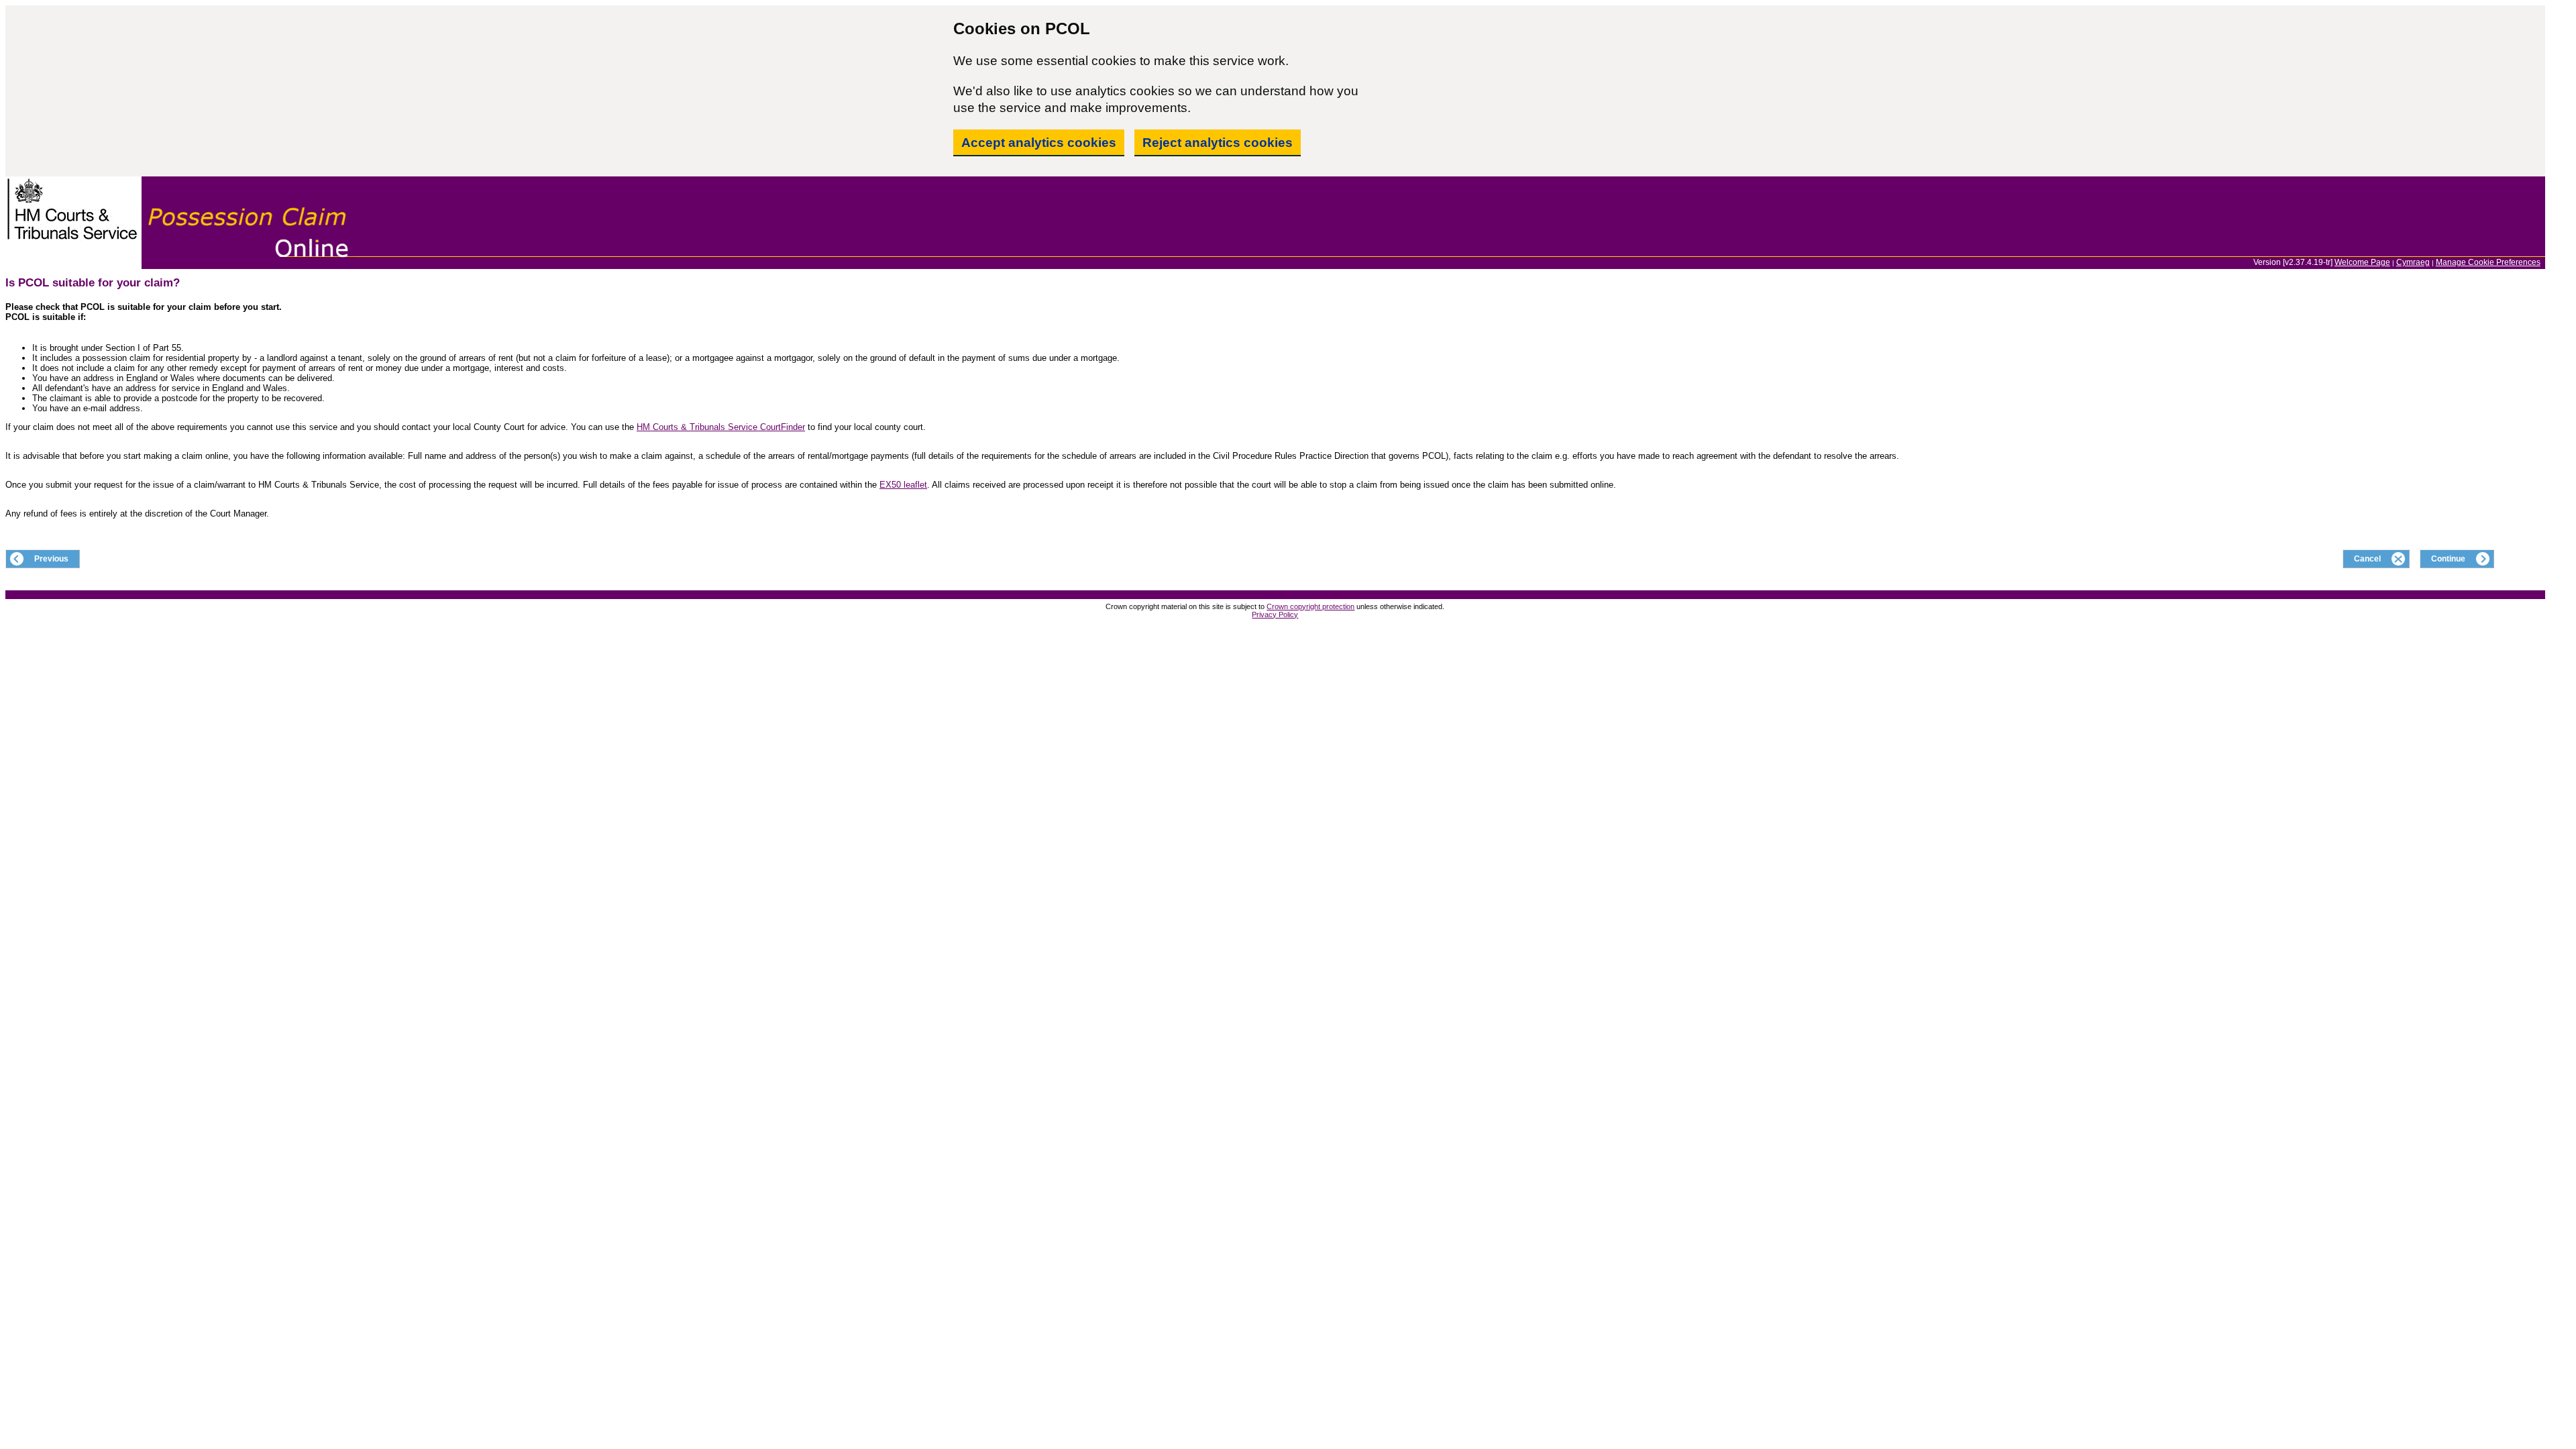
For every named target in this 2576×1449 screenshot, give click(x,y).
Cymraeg (2413, 262)
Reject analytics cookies (1218, 143)
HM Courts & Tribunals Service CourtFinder (721, 427)
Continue (2448, 559)
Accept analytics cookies (1039, 143)
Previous (51, 559)
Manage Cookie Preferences (2488, 262)
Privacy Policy (1275, 614)
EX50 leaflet (903, 485)
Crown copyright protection (1310, 606)
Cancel (2367, 559)
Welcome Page (2362, 262)
